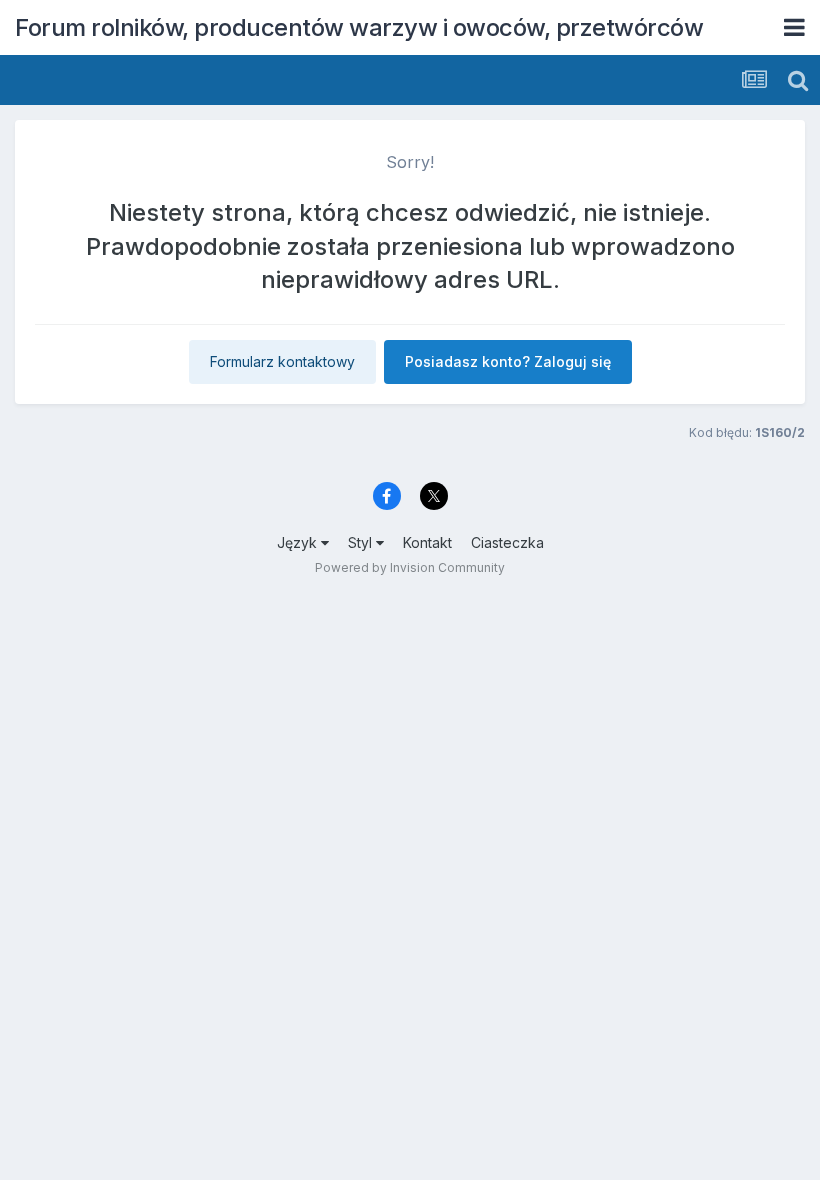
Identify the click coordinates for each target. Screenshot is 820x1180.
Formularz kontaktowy (282, 361)
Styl (362, 542)
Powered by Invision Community (410, 567)
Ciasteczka (507, 542)
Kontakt (427, 542)
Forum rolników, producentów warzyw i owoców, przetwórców (359, 27)
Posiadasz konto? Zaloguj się (508, 361)
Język (299, 542)
